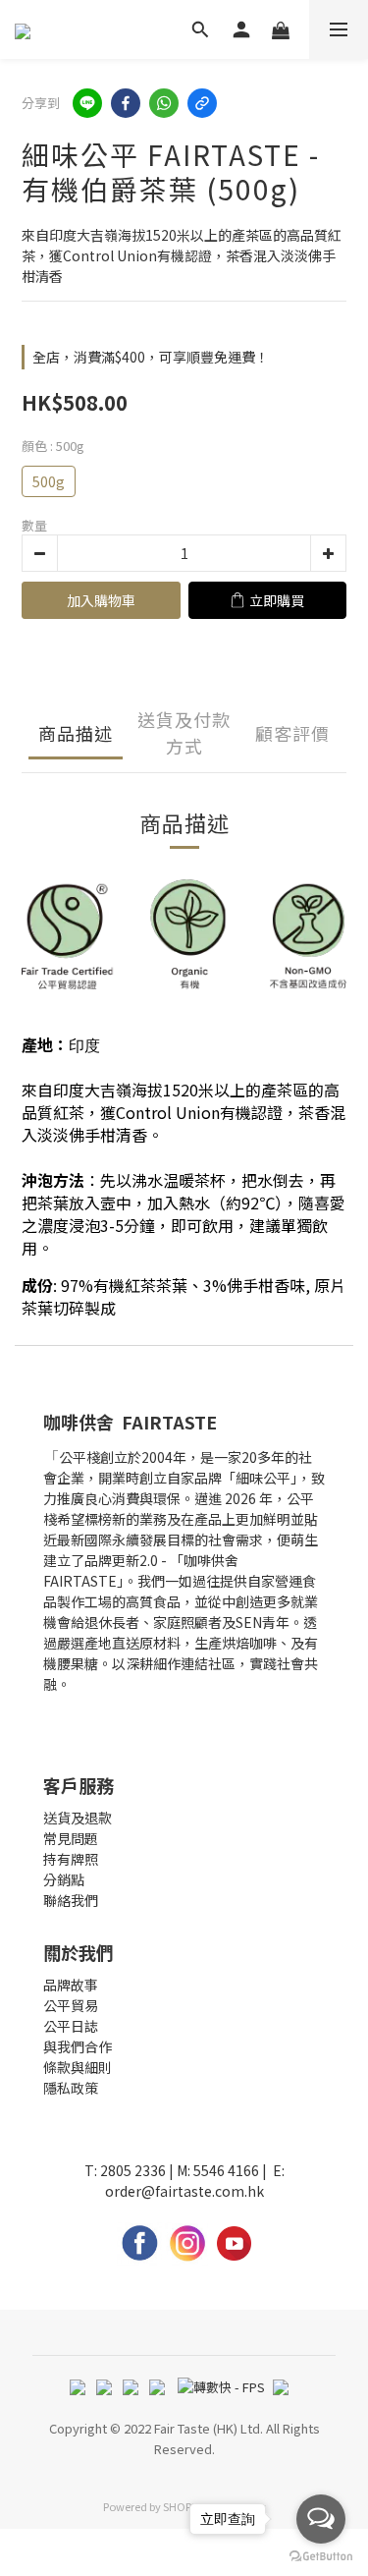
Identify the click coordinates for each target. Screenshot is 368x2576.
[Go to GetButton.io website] (321, 2556)
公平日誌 (71, 2026)
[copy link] (202, 103)
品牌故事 (71, 1985)
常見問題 (71, 1838)
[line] (87, 103)
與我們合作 (78, 2046)
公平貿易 (71, 2005)
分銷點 (64, 1879)
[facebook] (126, 103)
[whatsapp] (164, 103)
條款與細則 (78, 2067)
